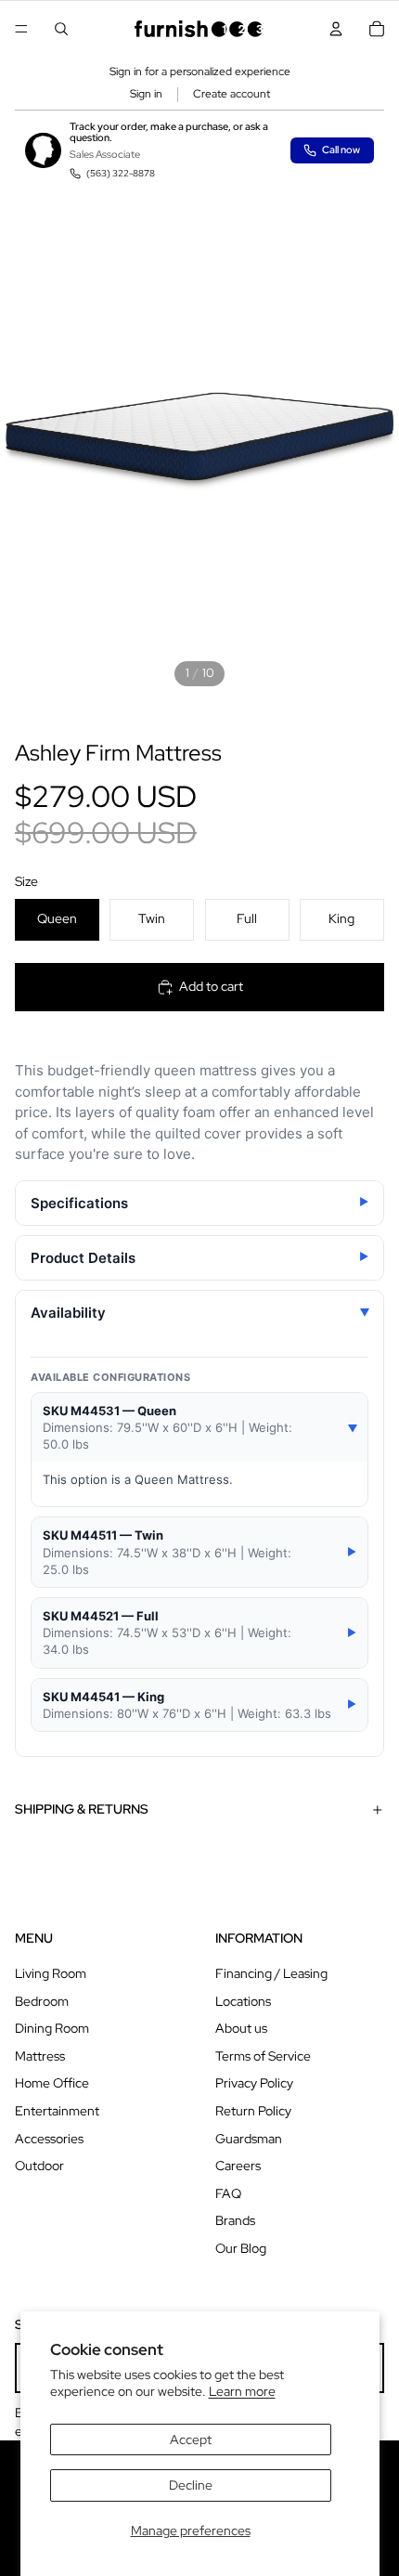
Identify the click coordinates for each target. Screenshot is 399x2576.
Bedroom (42, 2001)
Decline (191, 2485)
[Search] (61, 29)
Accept (191, 2439)
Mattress (40, 2056)
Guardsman (249, 2139)
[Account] (336, 29)
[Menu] (21, 29)
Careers (238, 2166)
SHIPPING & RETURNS (82, 1809)
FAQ (228, 2193)
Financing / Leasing (271, 1973)
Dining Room (52, 2028)
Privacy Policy (254, 2083)
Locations (243, 2001)
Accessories (49, 2139)
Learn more (242, 2391)
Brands (235, 2220)
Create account (232, 94)
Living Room (51, 1973)
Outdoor (39, 2166)
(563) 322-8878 (121, 173)
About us (241, 2028)
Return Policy (253, 2111)
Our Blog (241, 2248)
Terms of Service (263, 2056)
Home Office (52, 2083)
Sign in (146, 94)
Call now (341, 150)
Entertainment (57, 2111)
